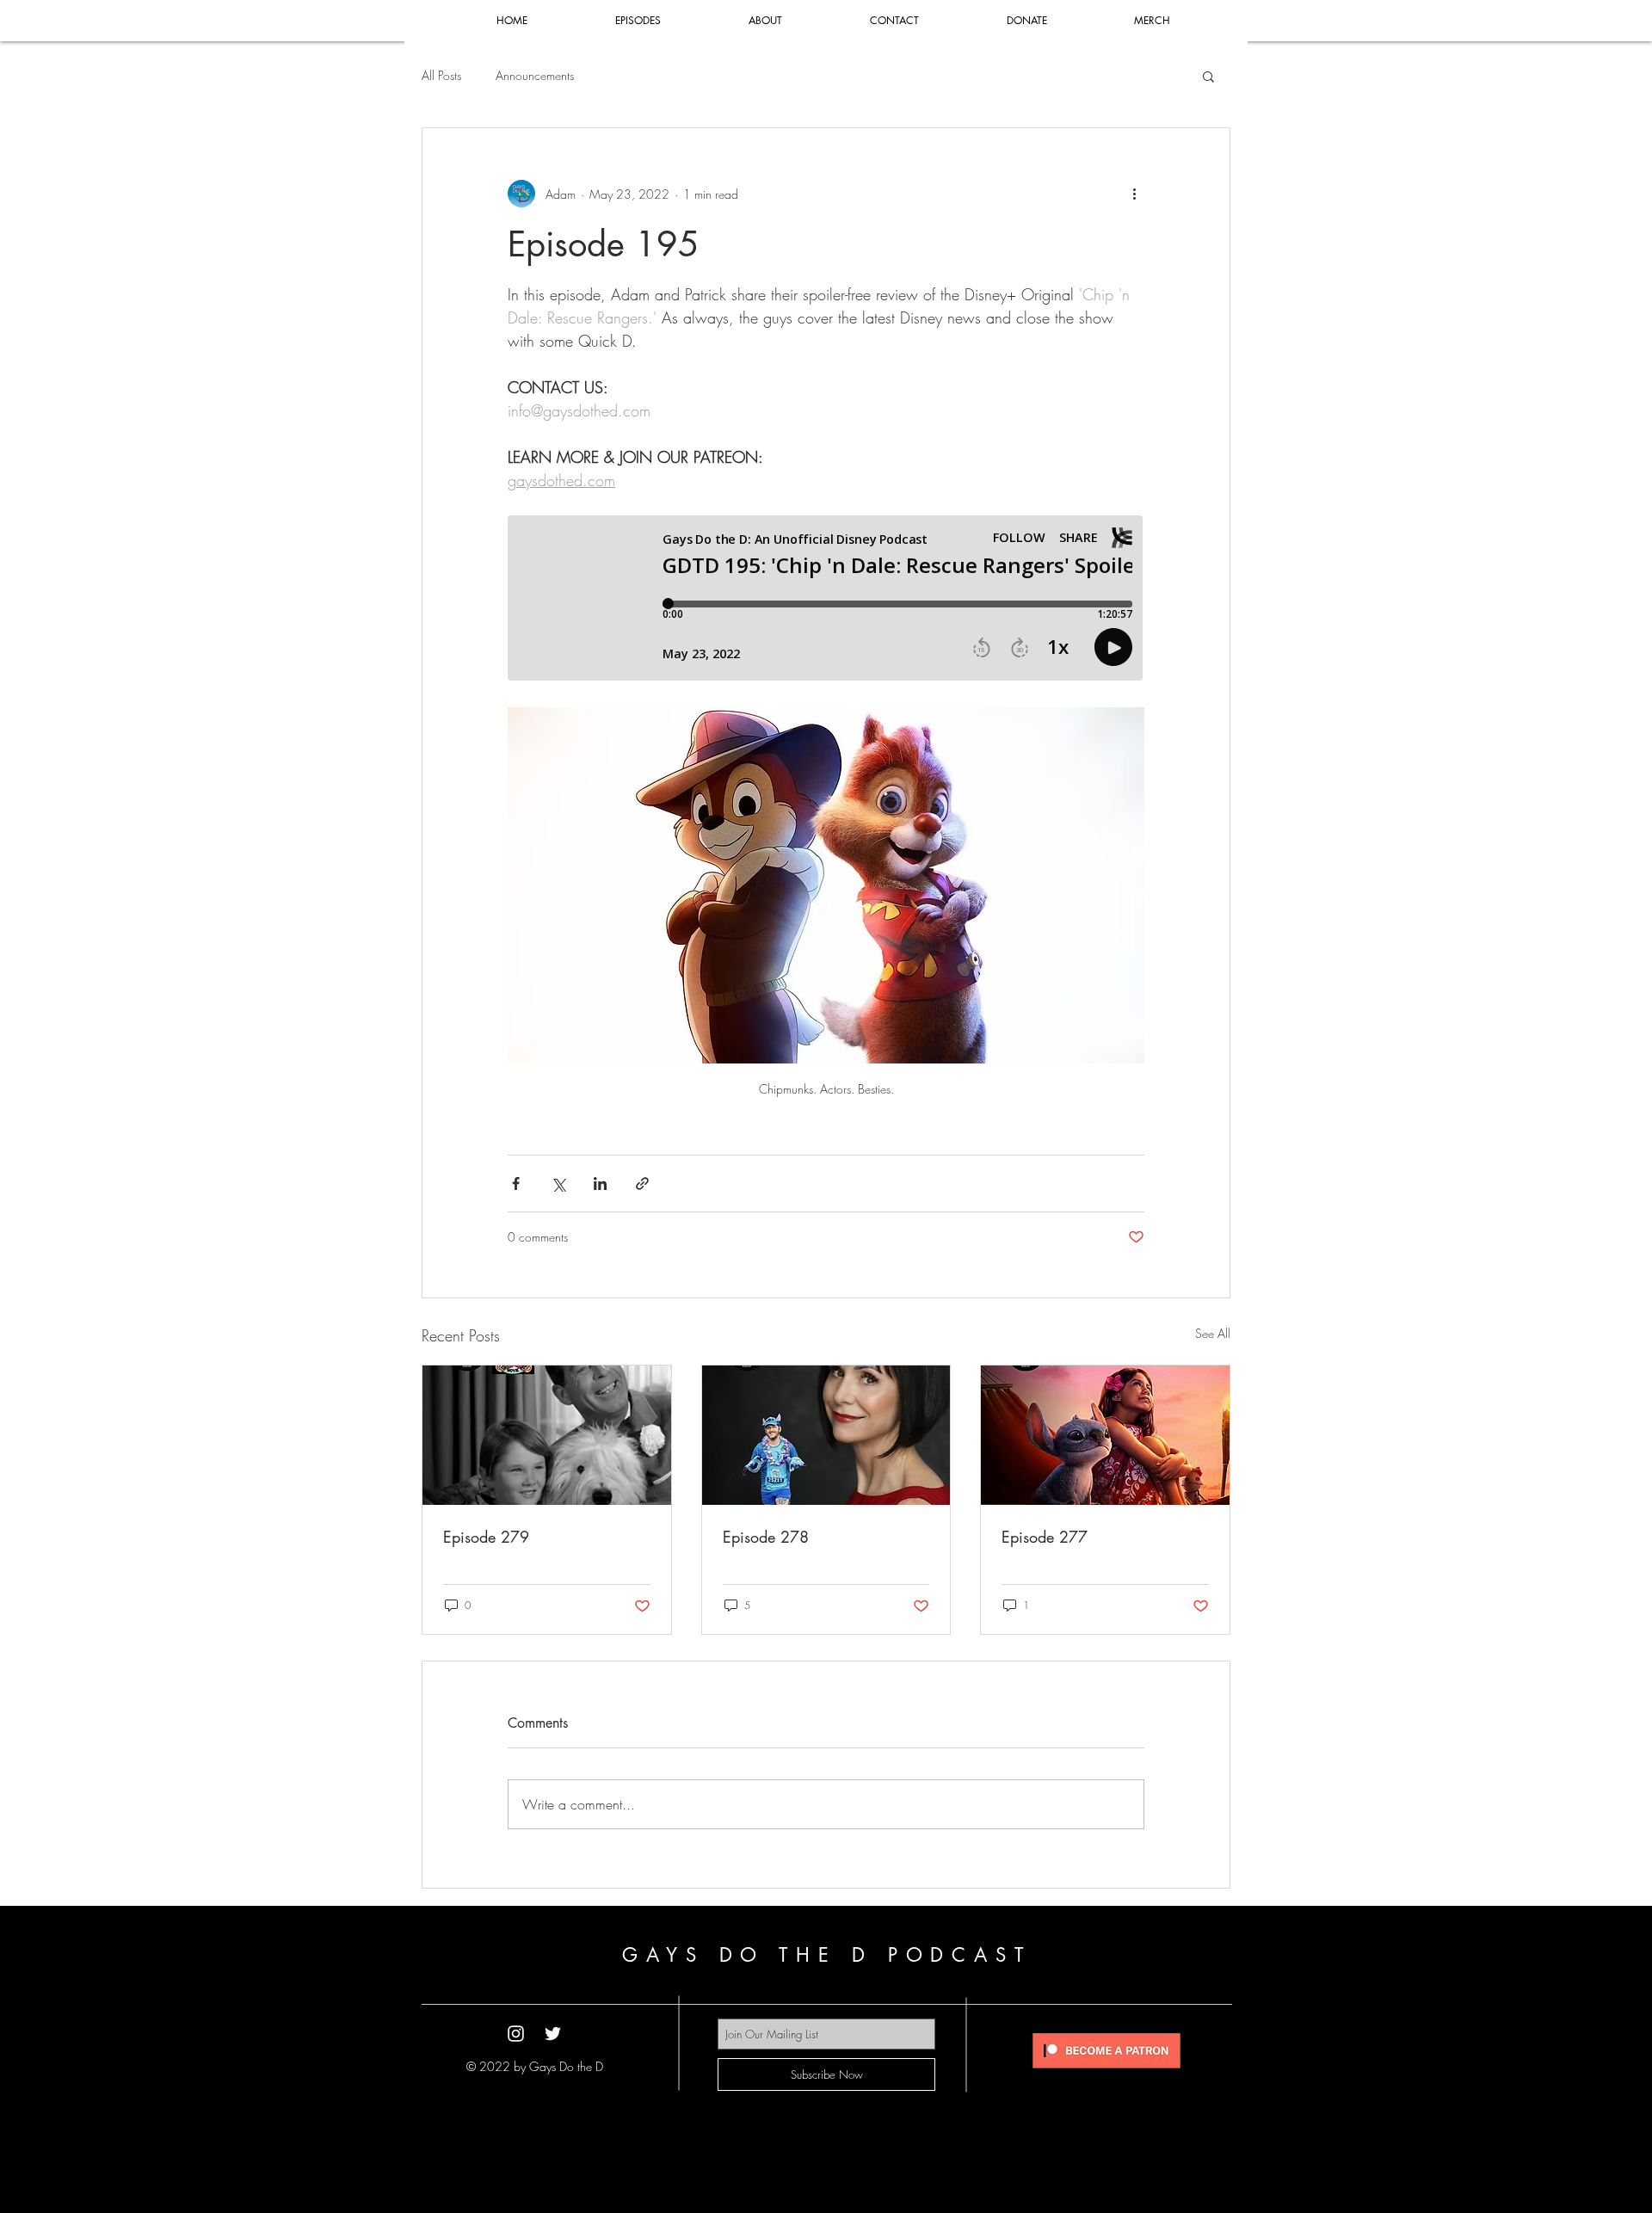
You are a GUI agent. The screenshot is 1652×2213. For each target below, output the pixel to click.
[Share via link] (642, 1184)
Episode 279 (486, 1537)
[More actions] (1134, 194)
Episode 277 (1045, 1537)
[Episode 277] (1105, 1435)
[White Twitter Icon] (553, 2034)
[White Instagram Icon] (516, 2034)
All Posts (441, 75)
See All (1213, 1333)
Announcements (535, 75)
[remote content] (826, 600)
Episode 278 (766, 1537)
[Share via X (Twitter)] (558, 1184)
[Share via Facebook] (516, 1184)
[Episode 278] (826, 1435)
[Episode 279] (547, 1435)
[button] (1208, 76)
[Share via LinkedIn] (600, 1184)
